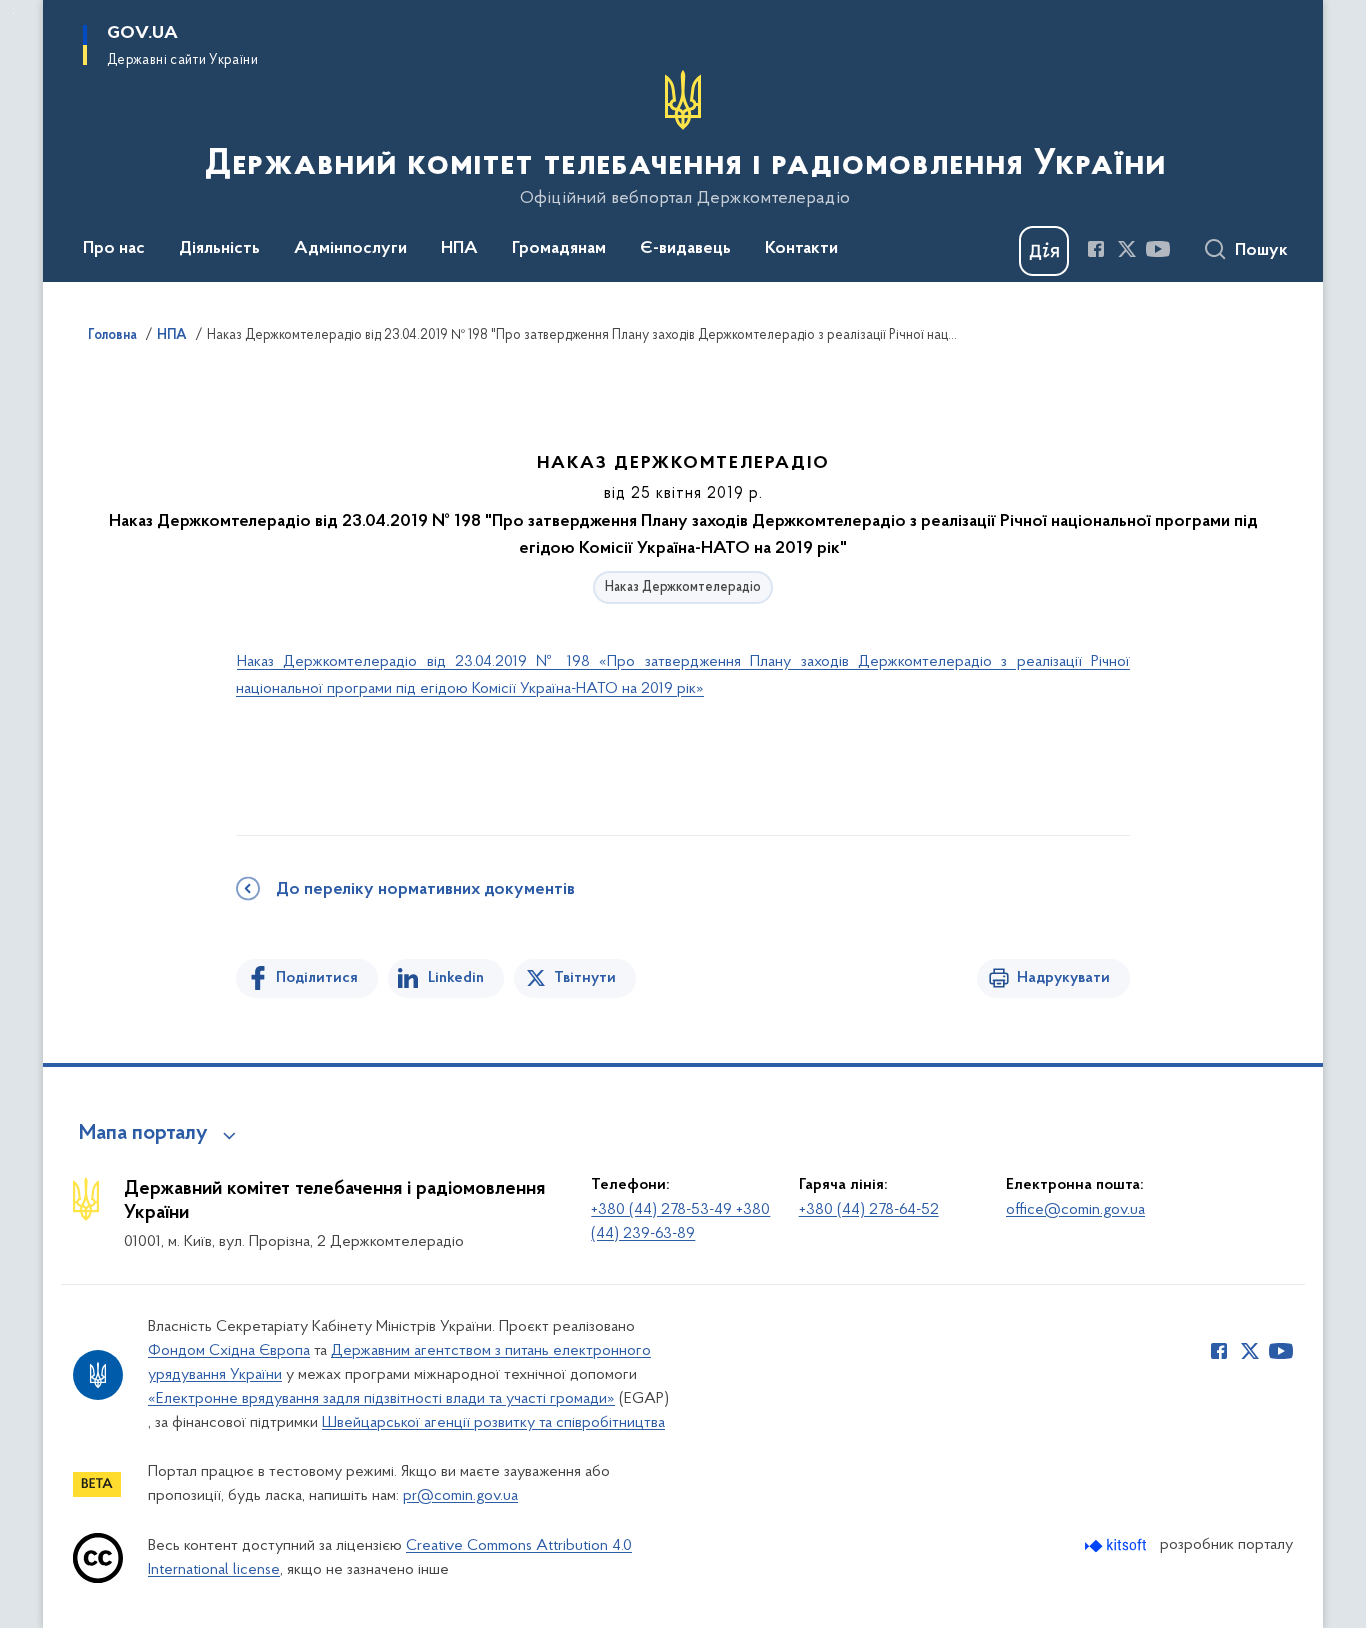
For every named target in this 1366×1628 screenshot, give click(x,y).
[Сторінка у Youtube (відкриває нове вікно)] (1158, 249)
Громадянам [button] (559, 249)
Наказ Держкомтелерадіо (683, 587)
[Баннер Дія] (1044, 251)
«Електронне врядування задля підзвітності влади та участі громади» (381, 1399)
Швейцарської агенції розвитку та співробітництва (493, 1423)
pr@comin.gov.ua (460, 1496)
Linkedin (456, 978)
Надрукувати (1063, 978)
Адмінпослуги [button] (350, 249)
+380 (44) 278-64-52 (869, 1210)
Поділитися (317, 978)
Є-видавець (685, 249)
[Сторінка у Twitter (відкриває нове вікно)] (1127, 249)
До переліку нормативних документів (425, 890)
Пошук (1261, 251)
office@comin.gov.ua (1075, 1210)
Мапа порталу (143, 1134)
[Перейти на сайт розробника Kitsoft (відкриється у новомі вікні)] (1117, 1545)
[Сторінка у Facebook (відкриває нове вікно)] (1096, 249)
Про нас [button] (114, 249)
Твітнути (585, 978)
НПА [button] (459, 249)
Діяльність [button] (219, 249)
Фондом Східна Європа (229, 1351)
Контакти (801, 249)
